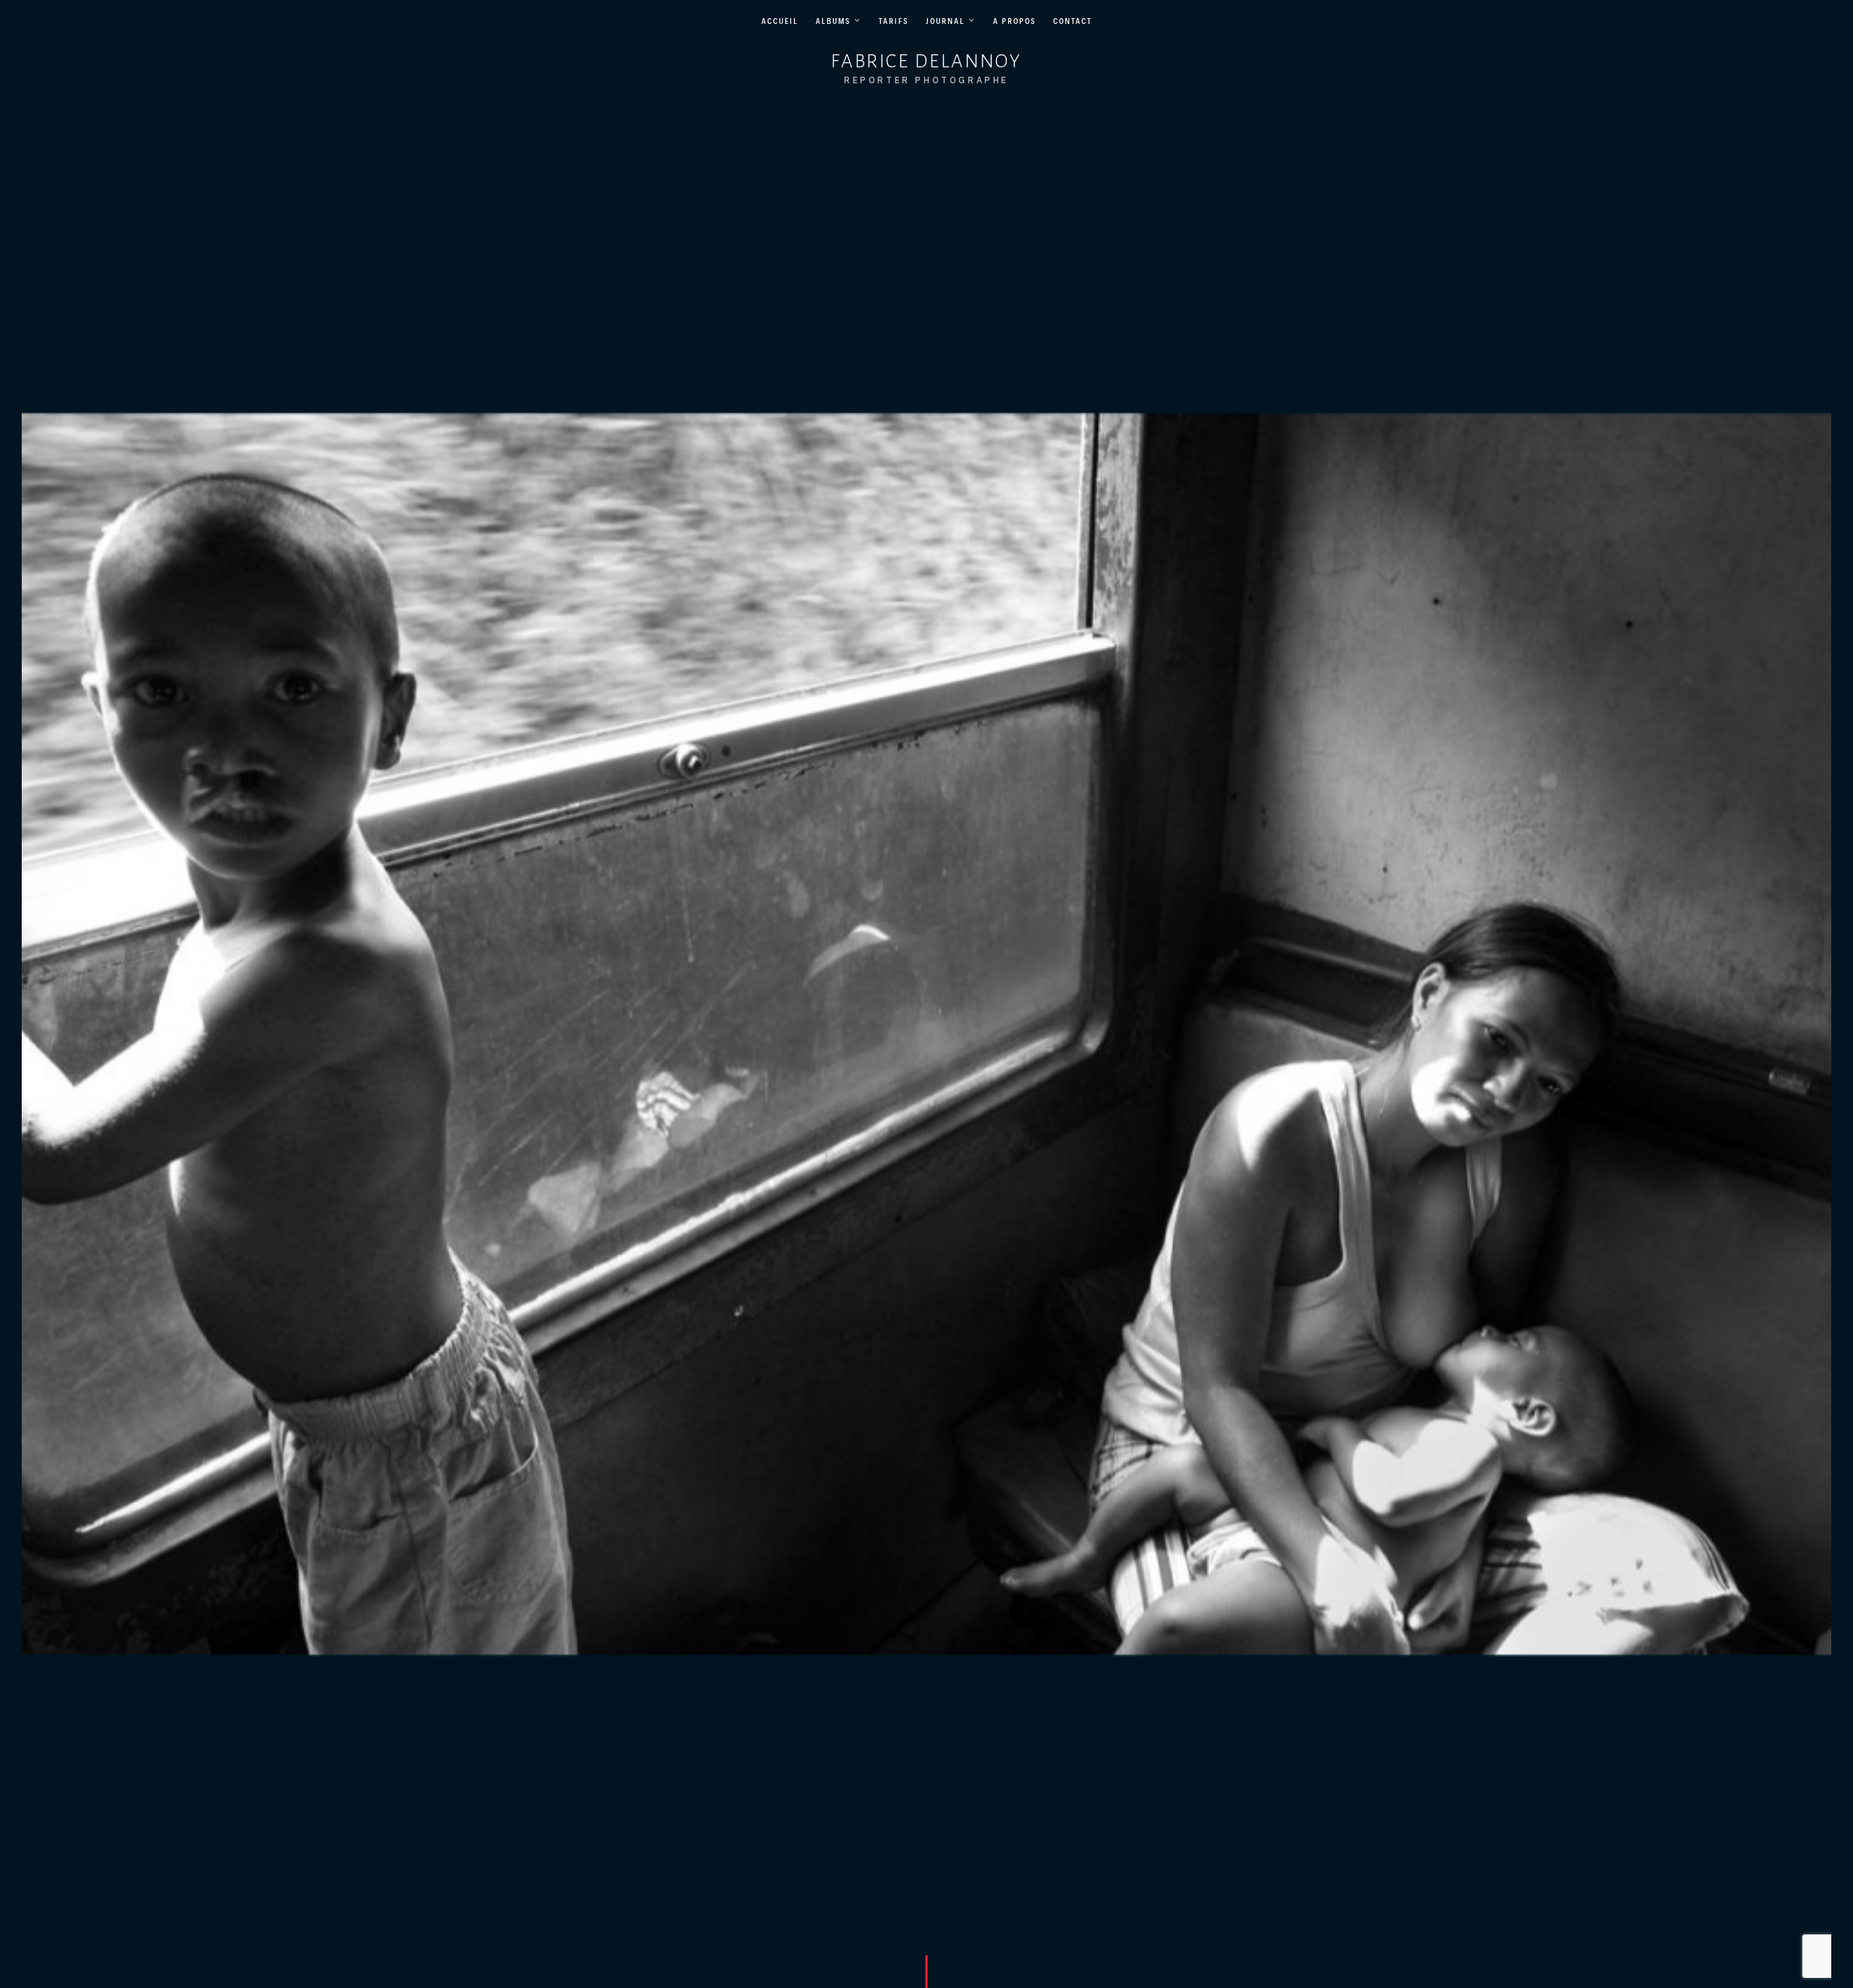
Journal (945, 21)
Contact (1073, 21)
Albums (833, 21)
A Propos (1014, 21)
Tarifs (894, 21)
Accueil (780, 21)
